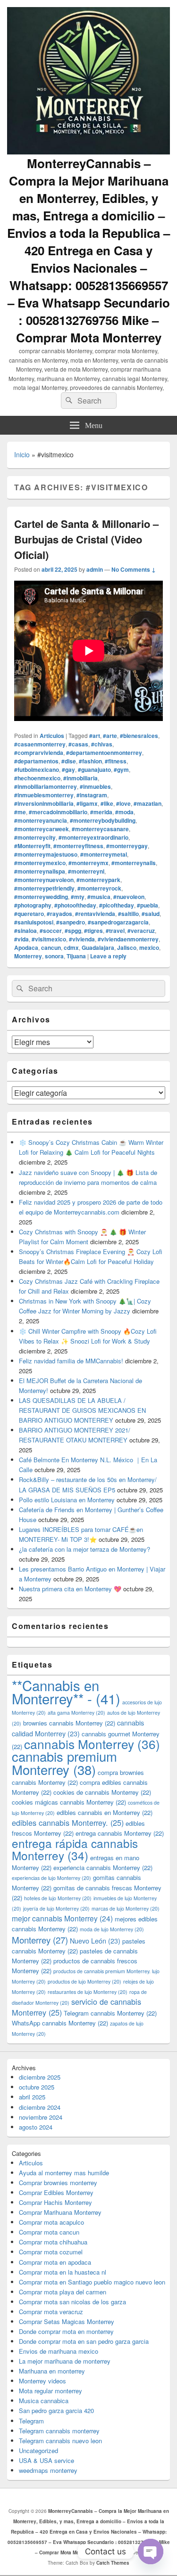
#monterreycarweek (42, 829)
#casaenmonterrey (40, 744)
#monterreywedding (41, 897)
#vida (21, 939)
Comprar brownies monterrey (58, 2183)
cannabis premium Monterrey (64, 1762)
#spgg (73, 931)
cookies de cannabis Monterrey (102, 1792)
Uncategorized (38, 2450)
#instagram (92, 795)
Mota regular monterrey (51, 2391)
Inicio (22, 454)
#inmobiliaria (80, 778)
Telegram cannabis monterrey (59, 2431)
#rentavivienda (95, 914)
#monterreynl (86, 871)
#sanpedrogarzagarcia (118, 922)
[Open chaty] (151, 2552)
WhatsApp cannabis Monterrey (60, 2023)
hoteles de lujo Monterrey (58, 1898)
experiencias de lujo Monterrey (51, 1878)
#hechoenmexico (37, 778)
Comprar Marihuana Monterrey (60, 2212)
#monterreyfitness (78, 846)
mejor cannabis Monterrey (62, 1918)
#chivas (102, 744)
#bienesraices (139, 736)
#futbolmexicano (37, 770)
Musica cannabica (44, 2401)
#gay (68, 770)
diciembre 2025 (40, 2077)
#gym (121, 770)
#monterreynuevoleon (44, 880)
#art (95, 736)
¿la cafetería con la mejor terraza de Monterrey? (84, 1549)
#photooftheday (75, 905)
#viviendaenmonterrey (128, 939)
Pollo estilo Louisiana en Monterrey (67, 1500)
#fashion (90, 761)
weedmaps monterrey (48, 2470)
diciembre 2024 (40, 2107)
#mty (78, 897)
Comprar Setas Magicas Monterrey (67, 2321)
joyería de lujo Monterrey (56, 1908)
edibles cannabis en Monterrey (105, 1812)
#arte (110, 736)
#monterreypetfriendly (44, 888)
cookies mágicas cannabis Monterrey (69, 1802)
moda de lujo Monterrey (112, 1929)
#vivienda (82, 939)
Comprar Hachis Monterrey (55, 2202)
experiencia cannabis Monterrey (103, 1867)
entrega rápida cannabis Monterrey (75, 1849)
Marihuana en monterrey (52, 2371)
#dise (69, 761)
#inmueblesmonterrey (44, 795)
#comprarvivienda (39, 753)
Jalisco (127, 948)
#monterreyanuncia (41, 820)
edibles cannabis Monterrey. (68, 1823)
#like (107, 803)
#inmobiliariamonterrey (46, 786)
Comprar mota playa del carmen (63, 2292)
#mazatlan (147, 803)
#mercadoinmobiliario (58, 812)
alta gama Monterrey (76, 1713)
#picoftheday (117, 905)
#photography (33, 905)
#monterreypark (98, 880)
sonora (54, 956)
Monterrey (28, 956)
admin (95, 569)
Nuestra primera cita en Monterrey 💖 (70, 1589)
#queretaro (29, 914)
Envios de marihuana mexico (59, 2351)
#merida (101, 812)
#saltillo (128, 914)
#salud (151, 914)
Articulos (52, 736)
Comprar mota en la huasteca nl (63, 2272)
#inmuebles (95, 786)
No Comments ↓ (134, 569)
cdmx (71, 948)
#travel (115, 931)
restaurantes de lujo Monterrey (88, 1992)
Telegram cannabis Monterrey (110, 2013)
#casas (78, 744)
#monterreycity (35, 837)
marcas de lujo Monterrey (126, 1908)
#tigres (93, 931)
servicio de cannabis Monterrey (76, 2007)
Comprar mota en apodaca (55, 2262)
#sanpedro (71, 922)
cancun (51, 948)
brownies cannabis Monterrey (69, 1723)
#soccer (51, 931)
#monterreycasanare (100, 829)
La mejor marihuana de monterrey (65, 2361)
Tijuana (76, 956)
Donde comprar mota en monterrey (66, 2331)
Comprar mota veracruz (51, 2312)
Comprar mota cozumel (51, 2252)
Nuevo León (95, 1940)
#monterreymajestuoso (46, 854)
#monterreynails (134, 863)
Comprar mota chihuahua (53, 2242)
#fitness (116, 761)
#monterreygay (127, 846)
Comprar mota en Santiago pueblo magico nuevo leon (92, 2282)
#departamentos (36, 761)
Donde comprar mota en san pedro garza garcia (84, 2341)
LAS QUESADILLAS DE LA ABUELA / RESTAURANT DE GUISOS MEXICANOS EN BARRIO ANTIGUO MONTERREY (82, 1410)
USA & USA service (46, 2460)
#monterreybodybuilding (103, 820)
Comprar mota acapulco (51, 2222)
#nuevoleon (129, 897)
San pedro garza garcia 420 (56, 2410)
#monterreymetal (104, 854)
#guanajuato (94, 770)
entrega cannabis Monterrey (120, 1833)
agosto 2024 (36, 2127)
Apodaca (26, 948)
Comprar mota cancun (49, 2232)
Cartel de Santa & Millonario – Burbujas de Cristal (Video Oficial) (86, 539)
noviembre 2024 (41, 2117)
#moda (124, 812)
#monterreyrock (99, 888)
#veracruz (141, 931)
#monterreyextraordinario (93, 837)
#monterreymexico (40, 863)
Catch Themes (113, 2563)
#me (20, 812)
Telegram (31, 2421)
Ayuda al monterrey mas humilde (64, 2173)
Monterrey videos (42, 2381)
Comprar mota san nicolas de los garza (72, 2302)
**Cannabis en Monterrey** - (66, 1692)
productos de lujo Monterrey (84, 1981)
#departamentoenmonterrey (104, 753)
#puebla (147, 905)
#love (123, 803)
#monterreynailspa (40, 871)
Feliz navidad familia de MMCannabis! (71, 1361)
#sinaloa (25, 931)
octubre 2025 (37, 2087)
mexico (149, 948)
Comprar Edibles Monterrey (56, 2192)
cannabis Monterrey (92, 1744)
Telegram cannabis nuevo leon (60, 2441)
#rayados (59, 914)
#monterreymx (88, 863)
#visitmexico (49, 939)
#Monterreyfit (32, 846)
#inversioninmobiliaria (44, 803)
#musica (99, 897)
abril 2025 (32, 2097)
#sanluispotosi (34, 922)
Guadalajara (98, 948)
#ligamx (87, 803)
